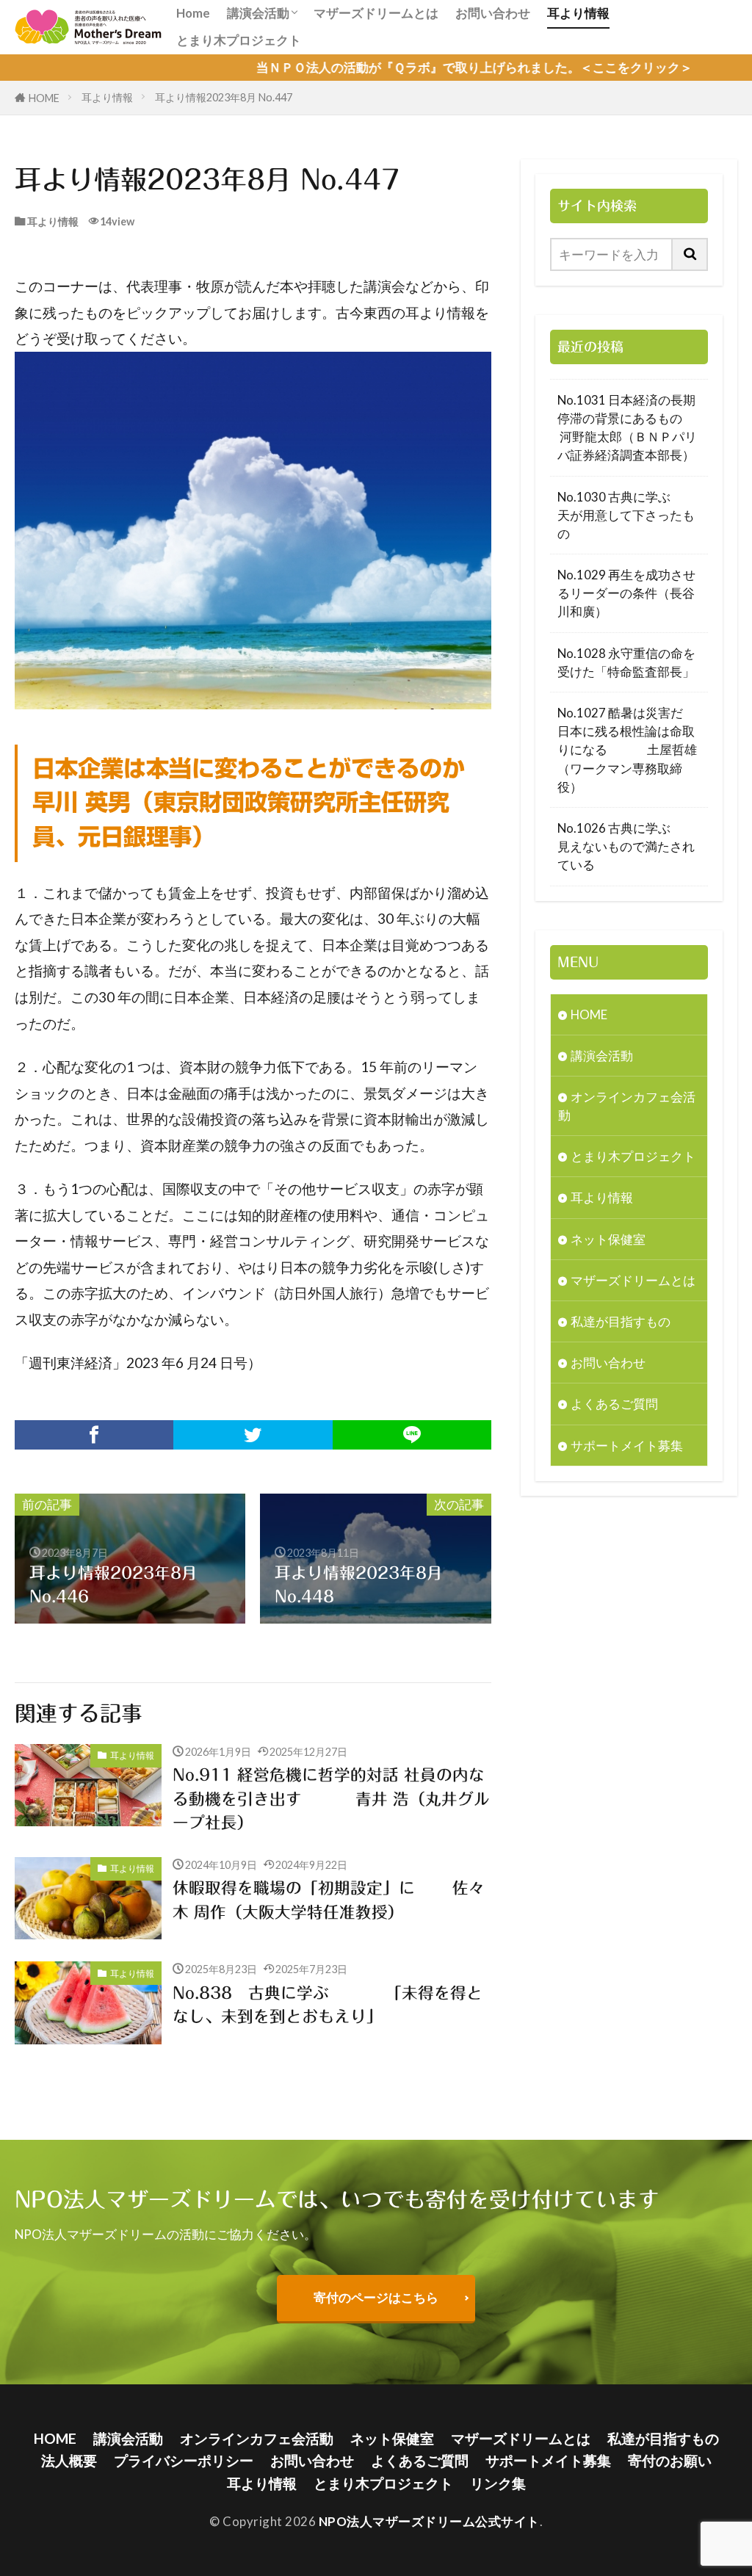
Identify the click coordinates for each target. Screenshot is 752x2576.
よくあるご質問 (614, 1404)
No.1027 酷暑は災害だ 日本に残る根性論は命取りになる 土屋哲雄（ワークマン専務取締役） (627, 750)
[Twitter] (253, 1435)
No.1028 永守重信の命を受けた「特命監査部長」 (626, 662)
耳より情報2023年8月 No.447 (224, 97)
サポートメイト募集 (627, 1446)
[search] (690, 254)
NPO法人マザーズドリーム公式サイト (429, 2521)
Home (193, 13)
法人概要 (69, 2460)
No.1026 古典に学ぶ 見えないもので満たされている (629, 846)
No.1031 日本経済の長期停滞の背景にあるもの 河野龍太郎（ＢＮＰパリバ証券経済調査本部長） (629, 428)
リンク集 (498, 2483)
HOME (44, 98)
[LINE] (412, 1435)
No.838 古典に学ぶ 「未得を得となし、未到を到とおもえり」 (328, 2005)
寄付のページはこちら (376, 2297)
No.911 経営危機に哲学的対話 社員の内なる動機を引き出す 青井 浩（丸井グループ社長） (331, 1799)
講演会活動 (258, 13)
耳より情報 (578, 13)
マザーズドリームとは (376, 13)
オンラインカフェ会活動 (627, 1106)
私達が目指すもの (621, 1321)
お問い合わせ (493, 13)
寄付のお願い (670, 2460)
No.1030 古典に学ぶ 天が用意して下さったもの (629, 515)
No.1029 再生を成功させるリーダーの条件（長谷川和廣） (626, 593)
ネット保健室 (608, 1239)
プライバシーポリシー (184, 2460)
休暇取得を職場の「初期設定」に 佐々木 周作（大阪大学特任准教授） (329, 1900)
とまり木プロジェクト (239, 40)
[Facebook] (94, 1435)
